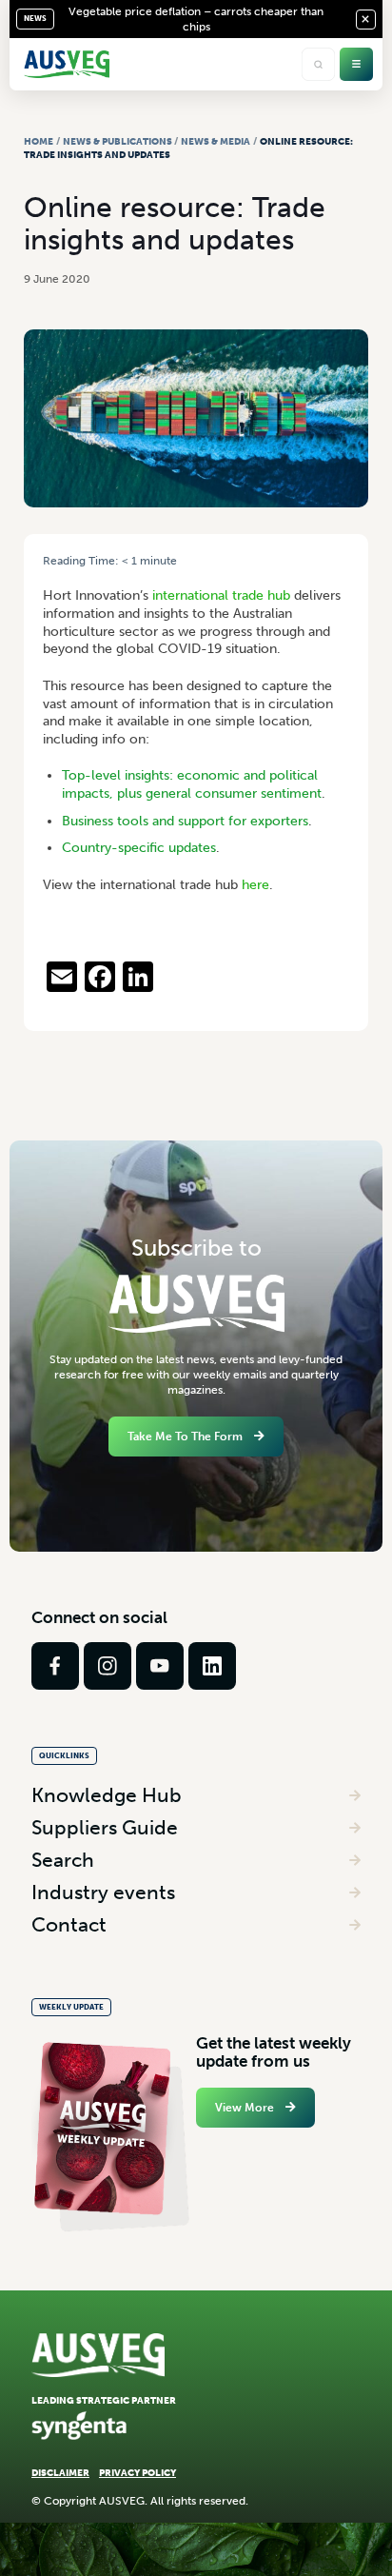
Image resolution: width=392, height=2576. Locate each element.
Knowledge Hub (107, 1795)
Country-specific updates (139, 848)
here (255, 885)
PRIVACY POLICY (137, 2473)
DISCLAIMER (60, 2473)
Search (63, 1860)
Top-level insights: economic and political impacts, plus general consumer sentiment (192, 784)
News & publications (118, 141)
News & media (216, 141)
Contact (69, 1924)
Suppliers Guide (105, 1827)
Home (39, 141)
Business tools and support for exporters (185, 821)
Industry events (103, 1892)
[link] (55, 1666)
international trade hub (221, 595)
